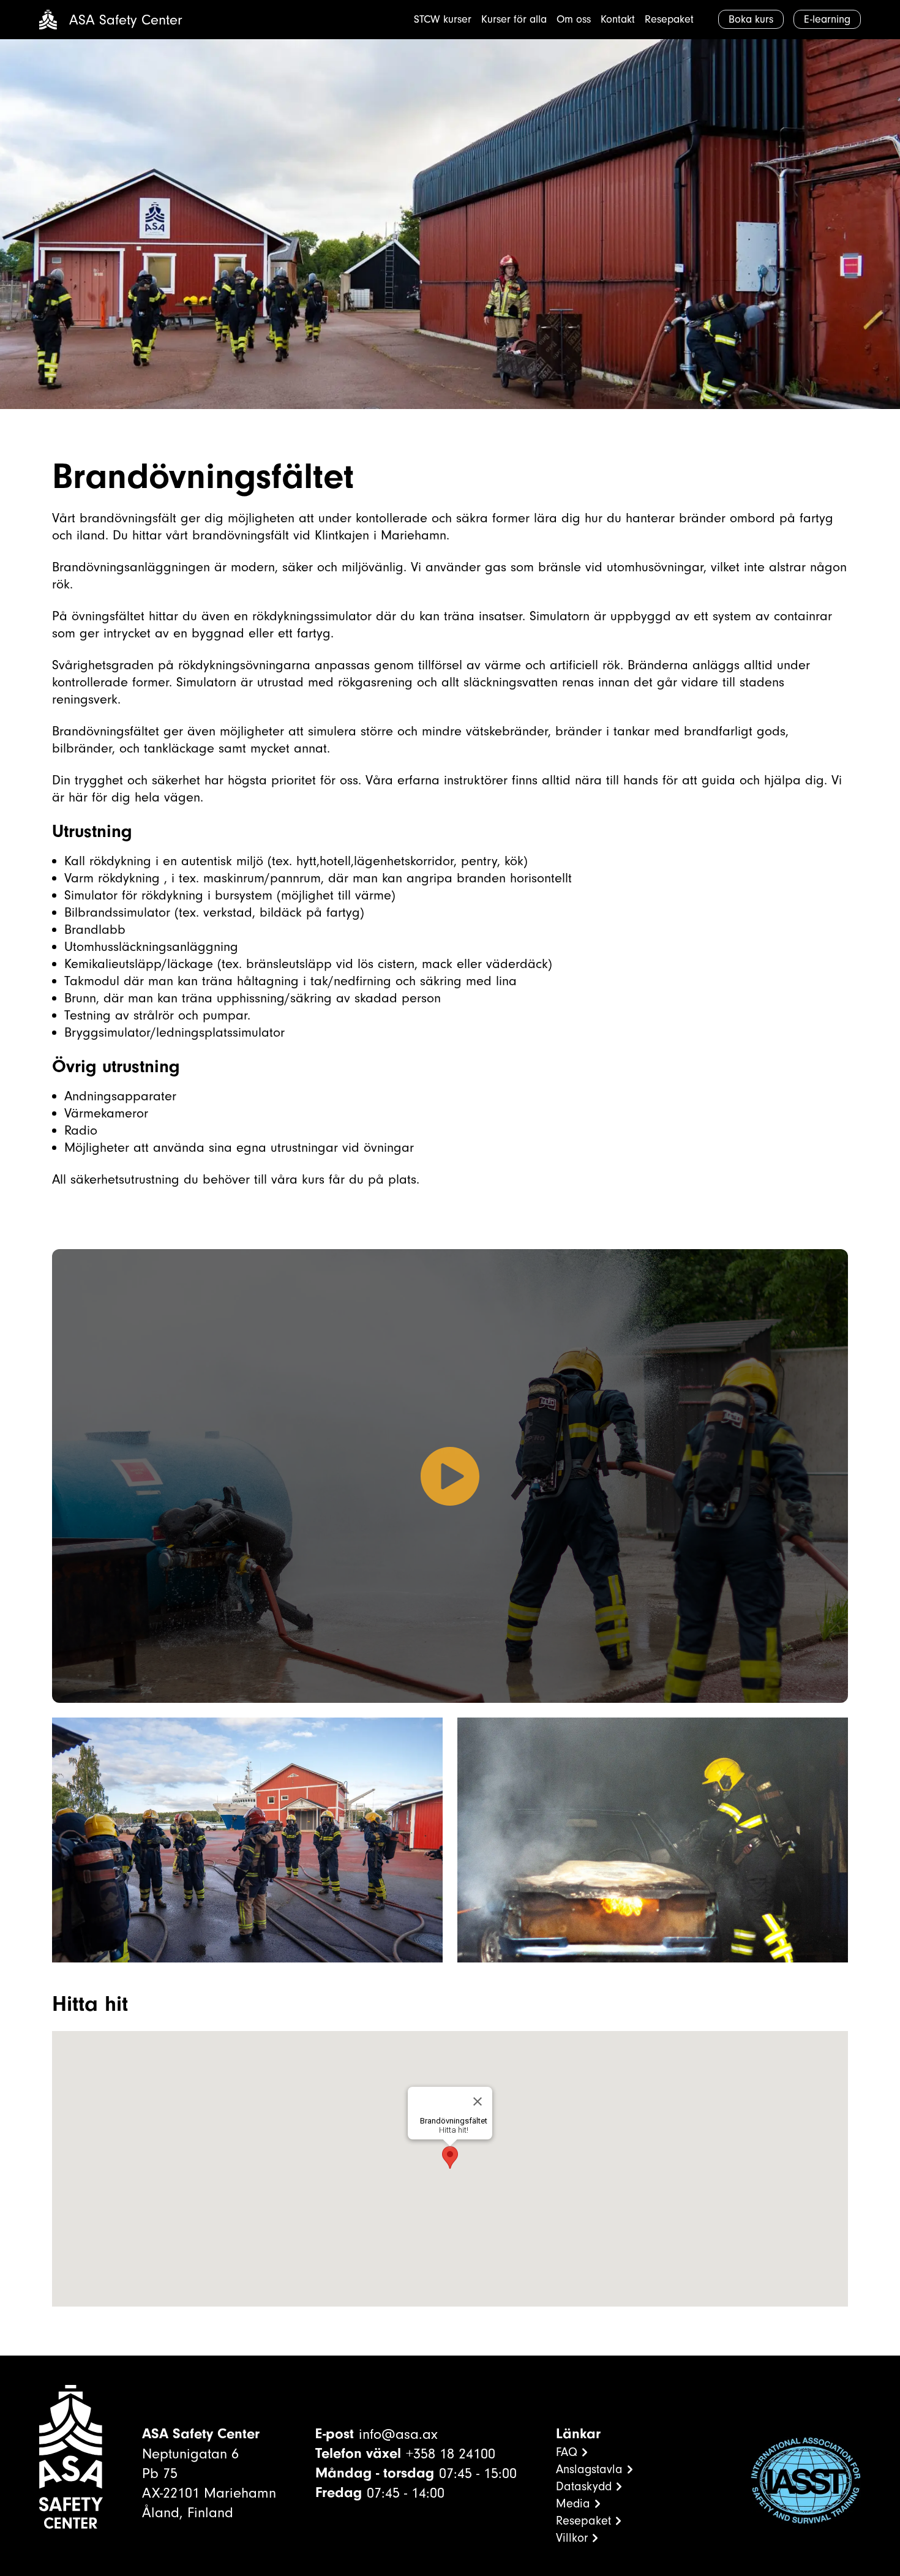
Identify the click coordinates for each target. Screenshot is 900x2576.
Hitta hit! (454, 2130)
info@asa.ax (398, 2434)
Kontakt (618, 19)
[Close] (478, 2101)
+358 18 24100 (451, 2454)
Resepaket (669, 19)
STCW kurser (443, 19)
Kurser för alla (514, 19)
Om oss (574, 19)
